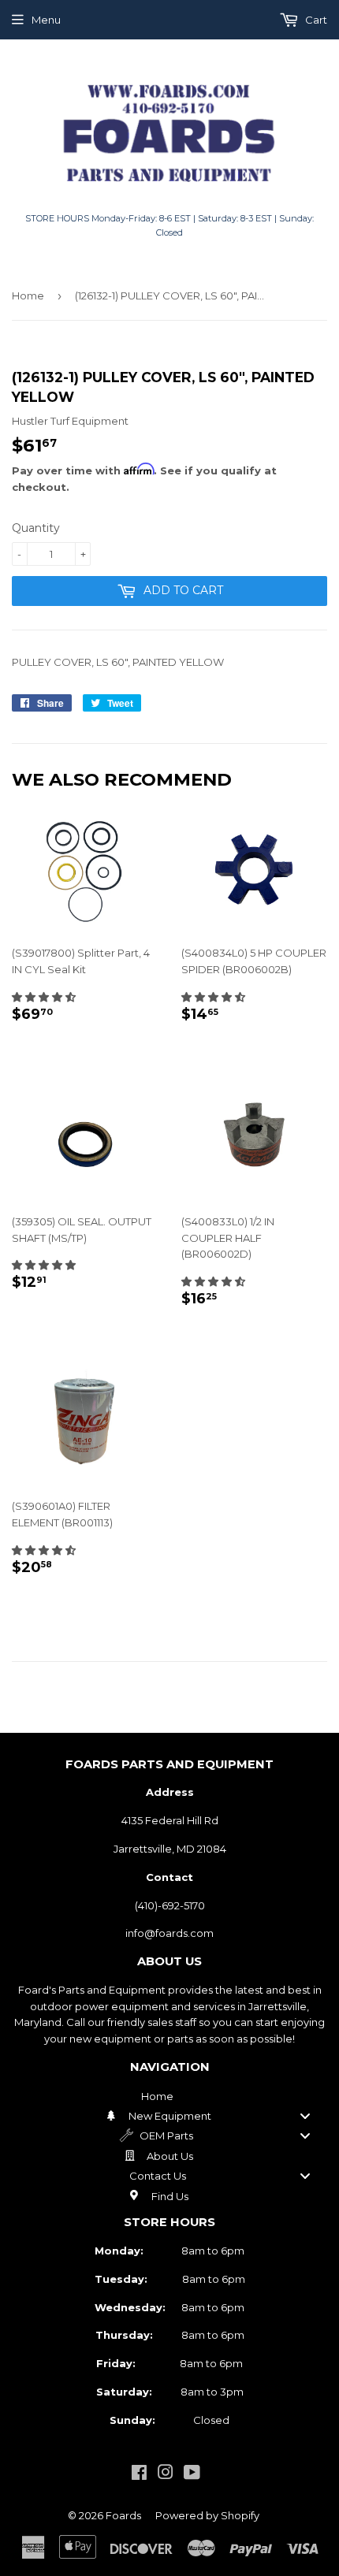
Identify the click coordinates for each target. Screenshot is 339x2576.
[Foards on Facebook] (139, 2474)
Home (28, 296)
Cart (315, 20)
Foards (123, 2515)
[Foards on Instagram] (166, 2474)
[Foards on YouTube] (192, 2474)
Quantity (36, 528)
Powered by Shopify (207, 2515)
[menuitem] (169, 2096)
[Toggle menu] (305, 2115)
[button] (44, 997)
